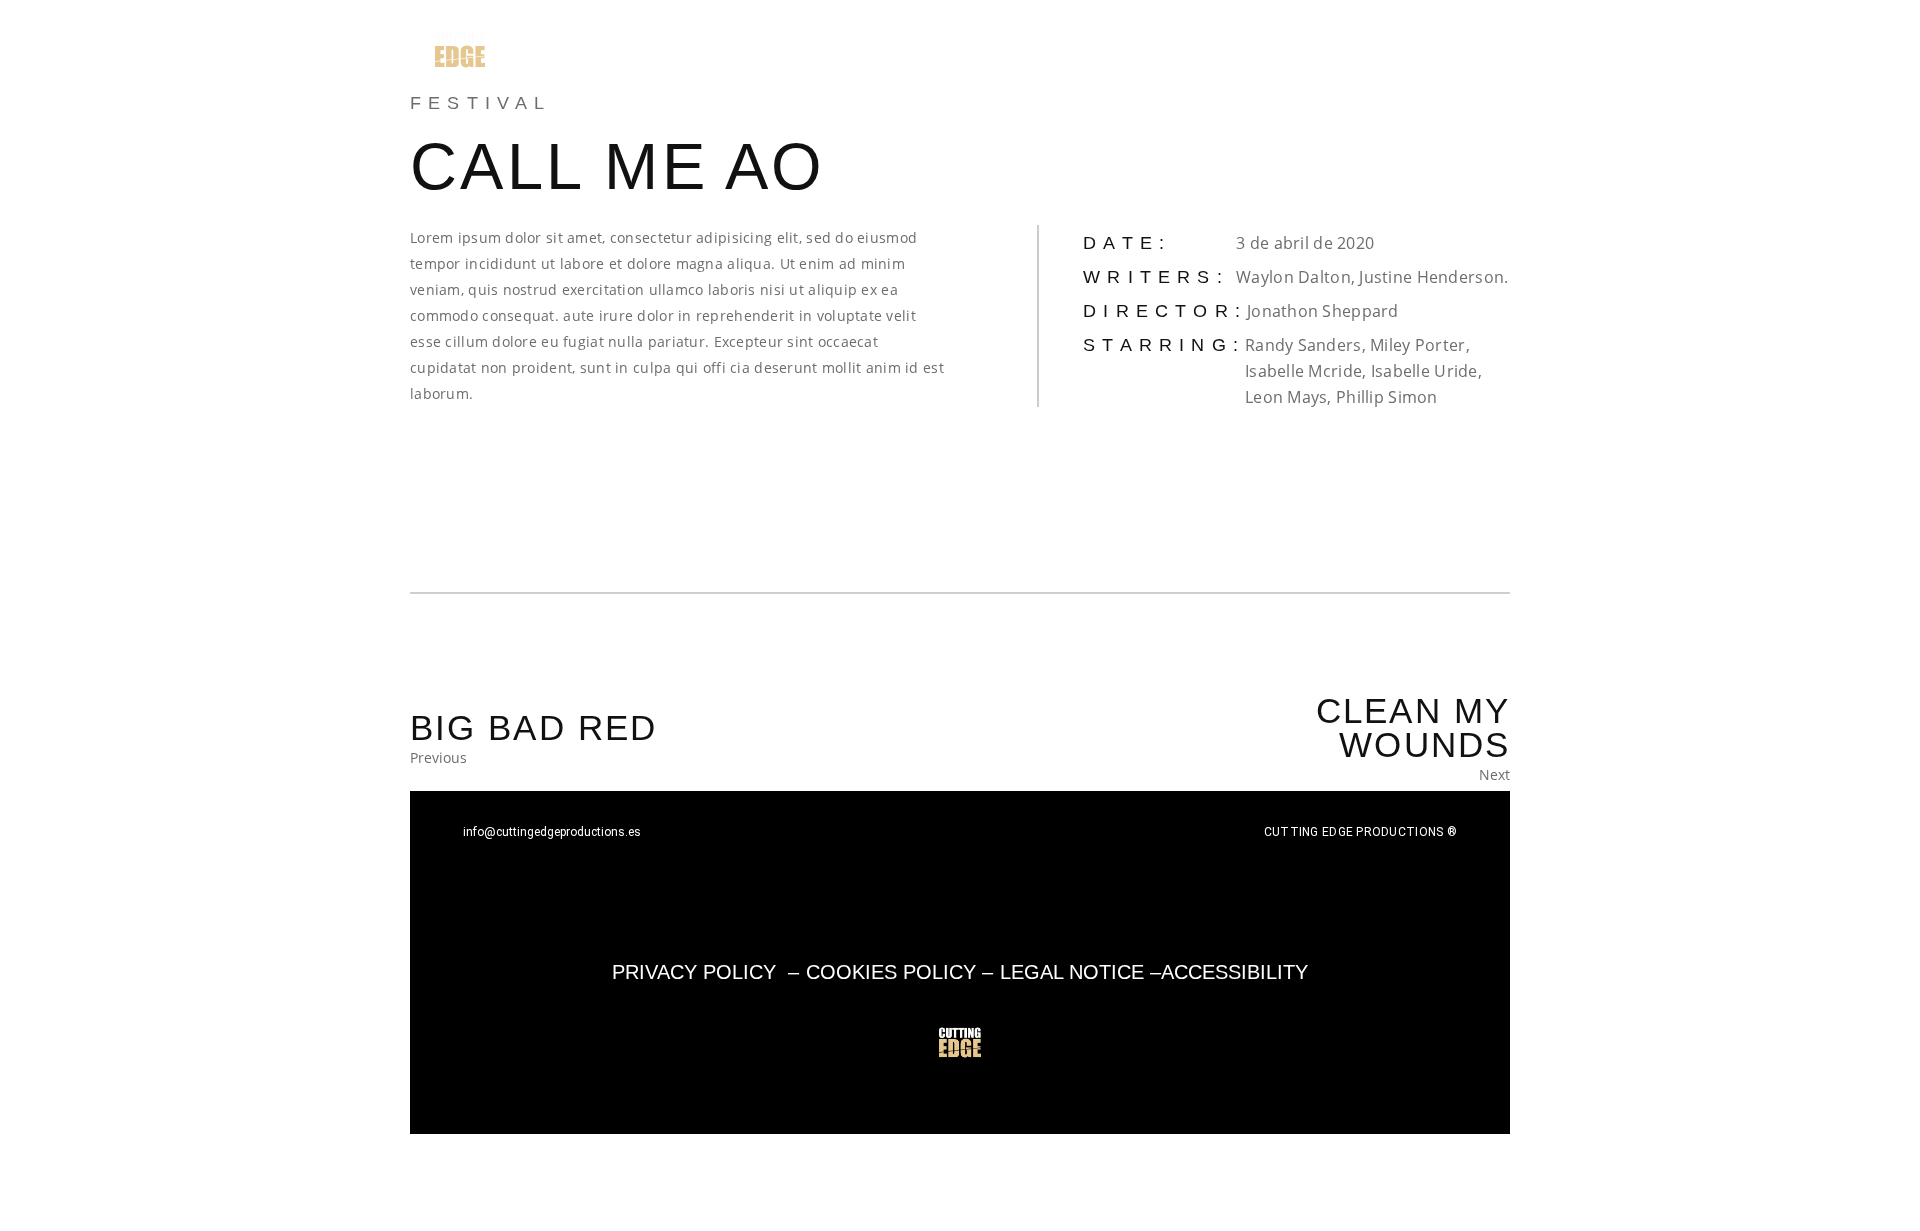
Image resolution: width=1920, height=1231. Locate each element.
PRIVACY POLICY (694, 972)
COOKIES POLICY (891, 972)
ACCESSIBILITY (1234, 972)
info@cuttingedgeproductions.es (552, 832)
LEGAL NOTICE (1072, 972)
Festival (481, 103)
